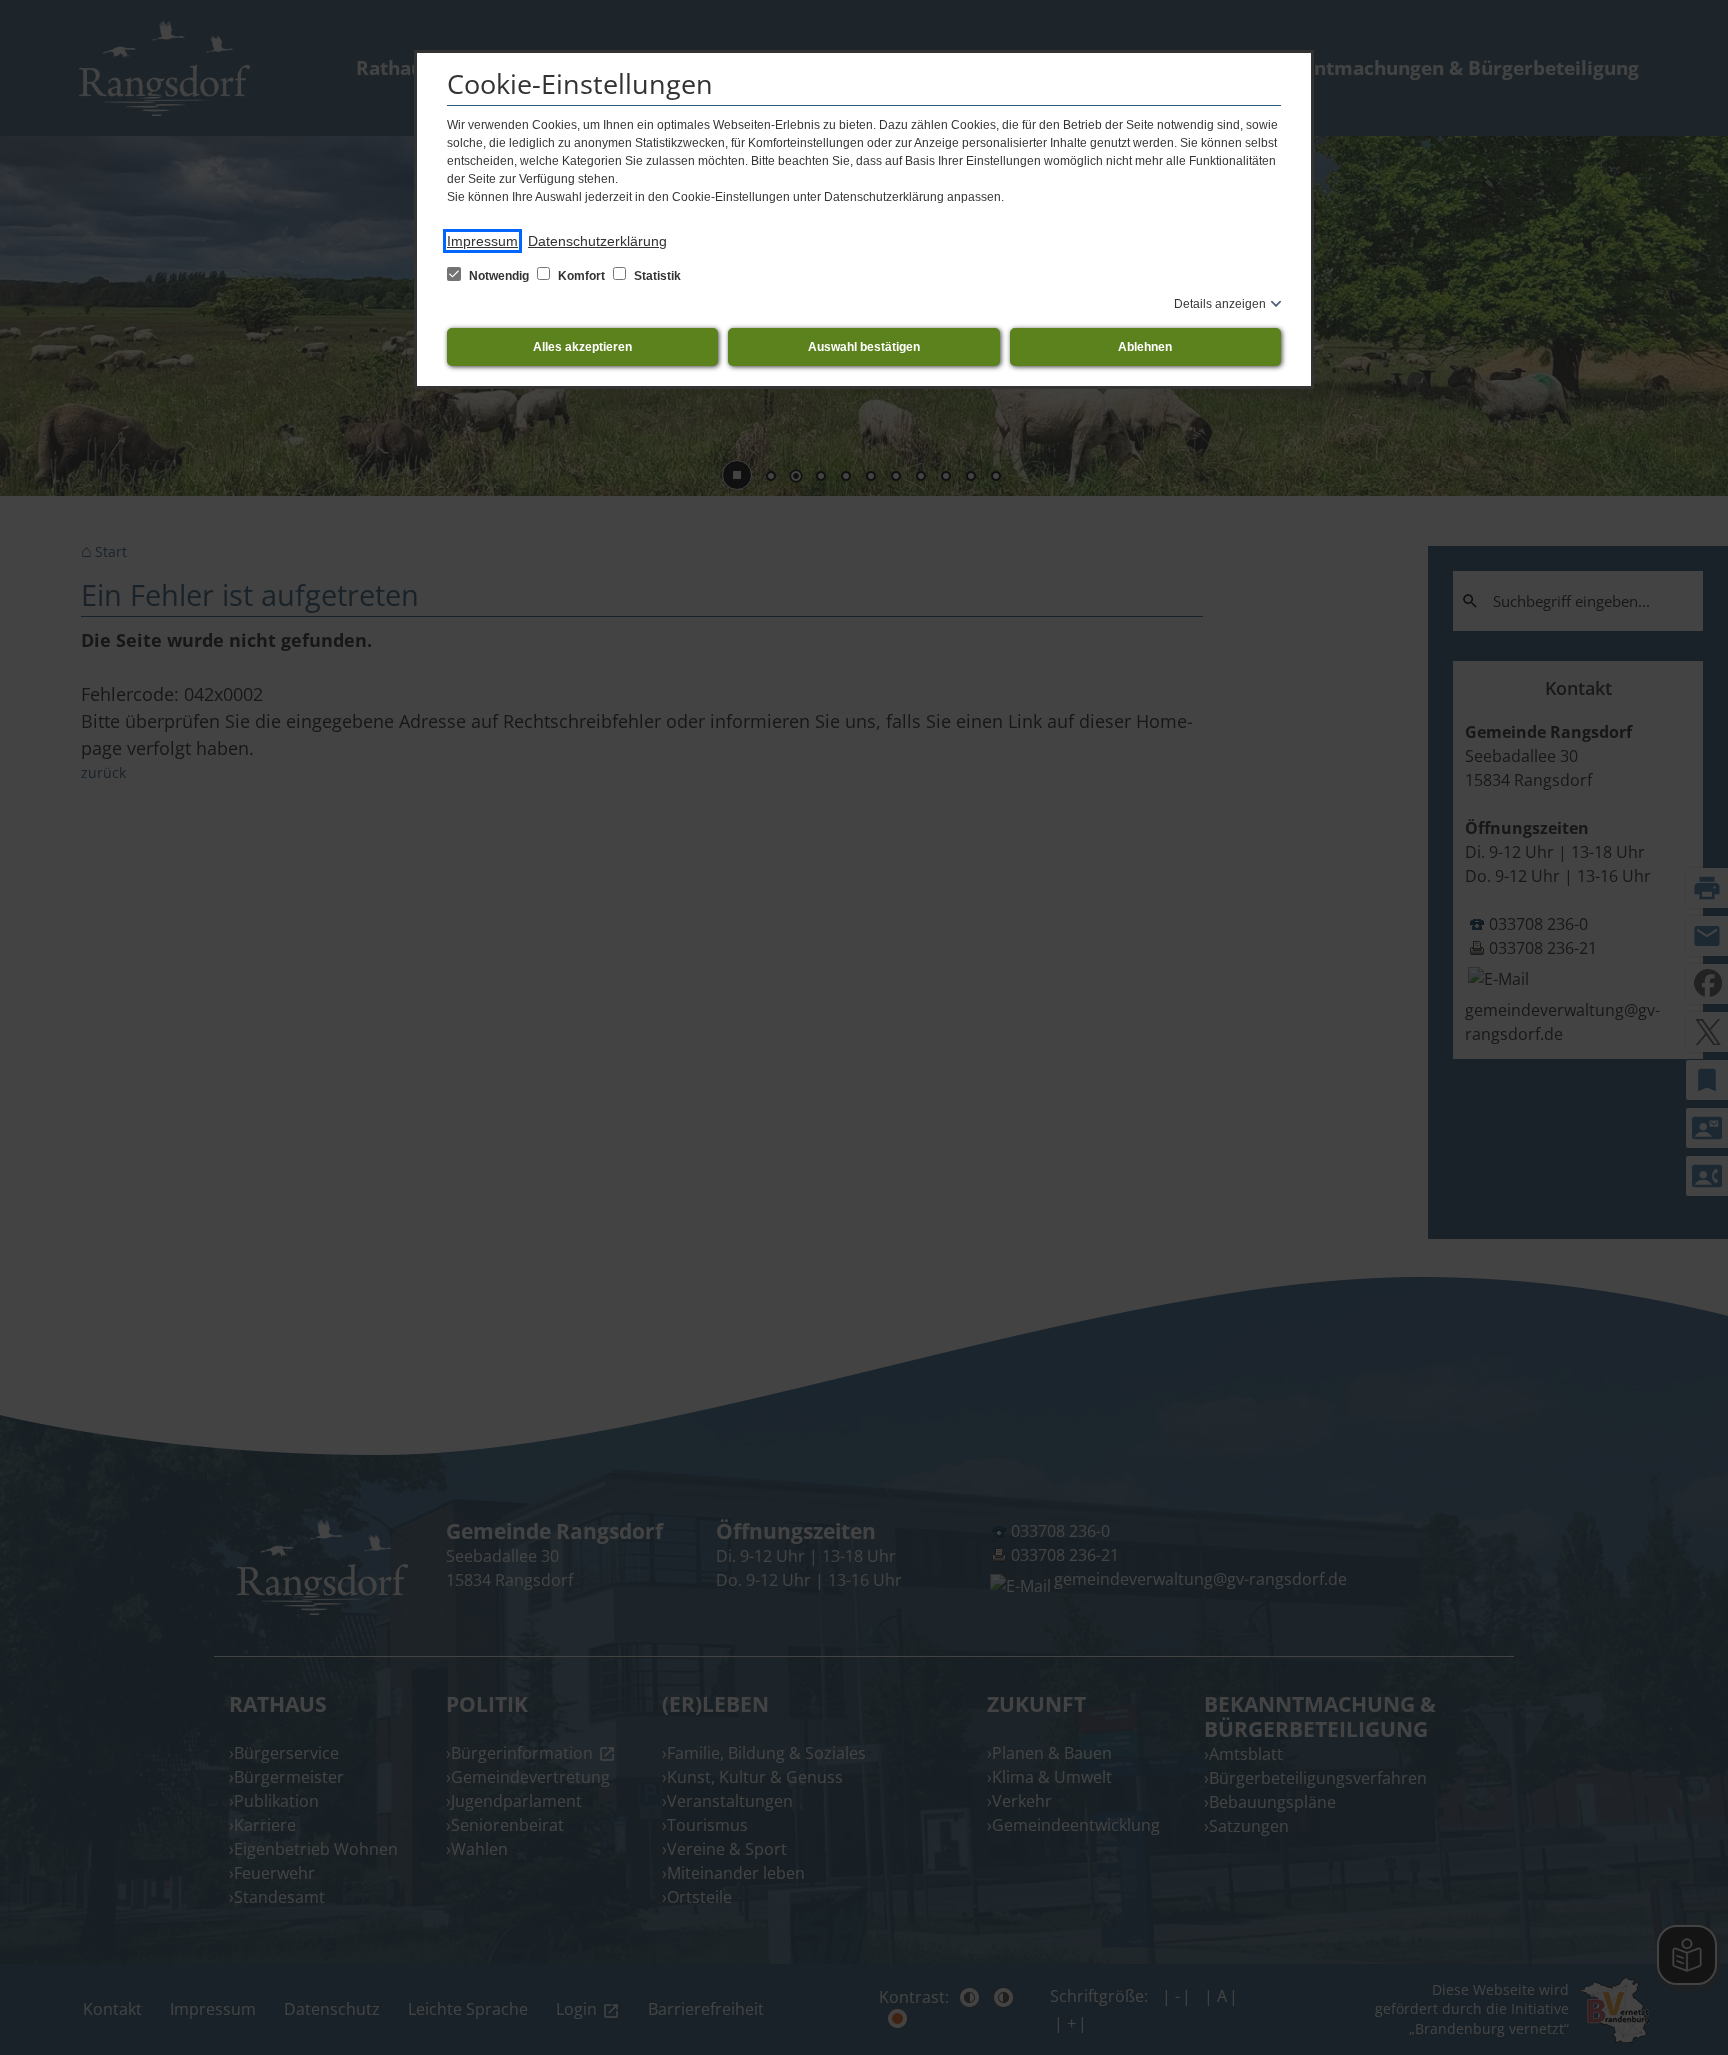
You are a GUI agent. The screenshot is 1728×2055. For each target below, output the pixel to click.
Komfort (581, 276)
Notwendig (499, 276)
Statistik (656, 276)
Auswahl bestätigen (864, 347)
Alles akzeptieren (582, 347)
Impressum (482, 241)
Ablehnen (1145, 347)
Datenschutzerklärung (597, 241)
